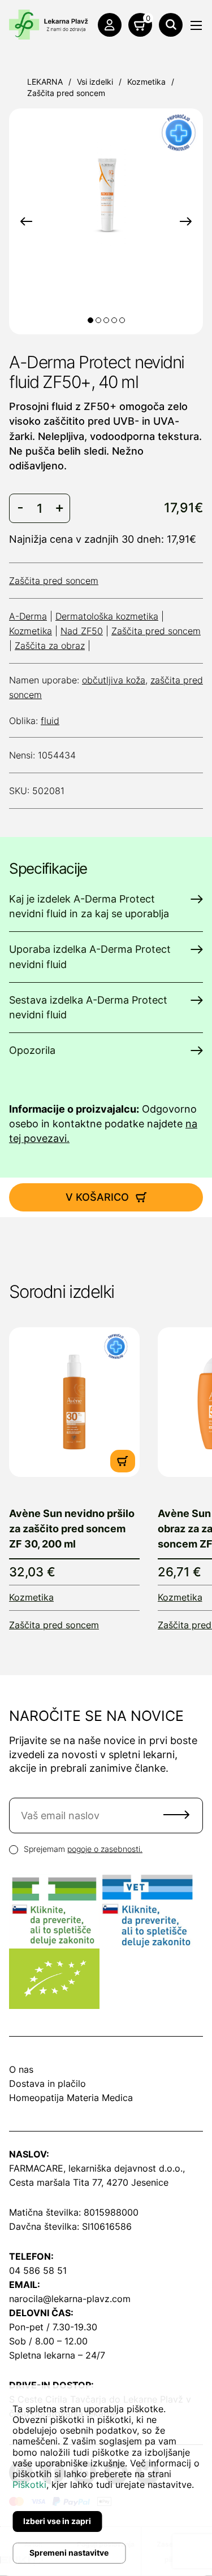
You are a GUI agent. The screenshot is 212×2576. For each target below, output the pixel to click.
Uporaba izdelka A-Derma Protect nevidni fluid (90, 956)
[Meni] (196, 25)
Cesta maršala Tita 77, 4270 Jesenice (89, 2182)
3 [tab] (106, 320)
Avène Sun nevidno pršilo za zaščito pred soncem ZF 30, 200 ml (72, 1529)
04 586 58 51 (38, 2270)
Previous (26, 221)
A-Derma (28, 616)
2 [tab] (98, 320)
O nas (21, 2069)
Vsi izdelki (95, 82)
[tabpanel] (106, 193)
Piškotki (29, 2485)
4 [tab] (114, 320)
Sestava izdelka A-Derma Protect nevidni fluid (88, 1007)
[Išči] (171, 25)
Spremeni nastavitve (69, 2553)
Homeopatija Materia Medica (71, 2098)
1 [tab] (90, 320)
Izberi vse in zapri (57, 2521)
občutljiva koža (114, 680)
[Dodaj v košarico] (123, 1461)
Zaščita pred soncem (66, 93)
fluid (50, 721)
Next (186, 221)
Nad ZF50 (82, 631)
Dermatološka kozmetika (107, 616)
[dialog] (106, 2481)
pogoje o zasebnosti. (105, 1849)
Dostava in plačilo (47, 2084)
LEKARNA (45, 82)
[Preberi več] (74, 1402)
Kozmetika (146, 82)
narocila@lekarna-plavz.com (70, 2299)
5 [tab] (122, 320)
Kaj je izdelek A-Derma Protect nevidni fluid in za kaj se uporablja (89, 906)
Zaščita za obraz (50, 646)
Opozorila (32, 1050)
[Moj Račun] (110, 25)
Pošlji (176, 1815)
